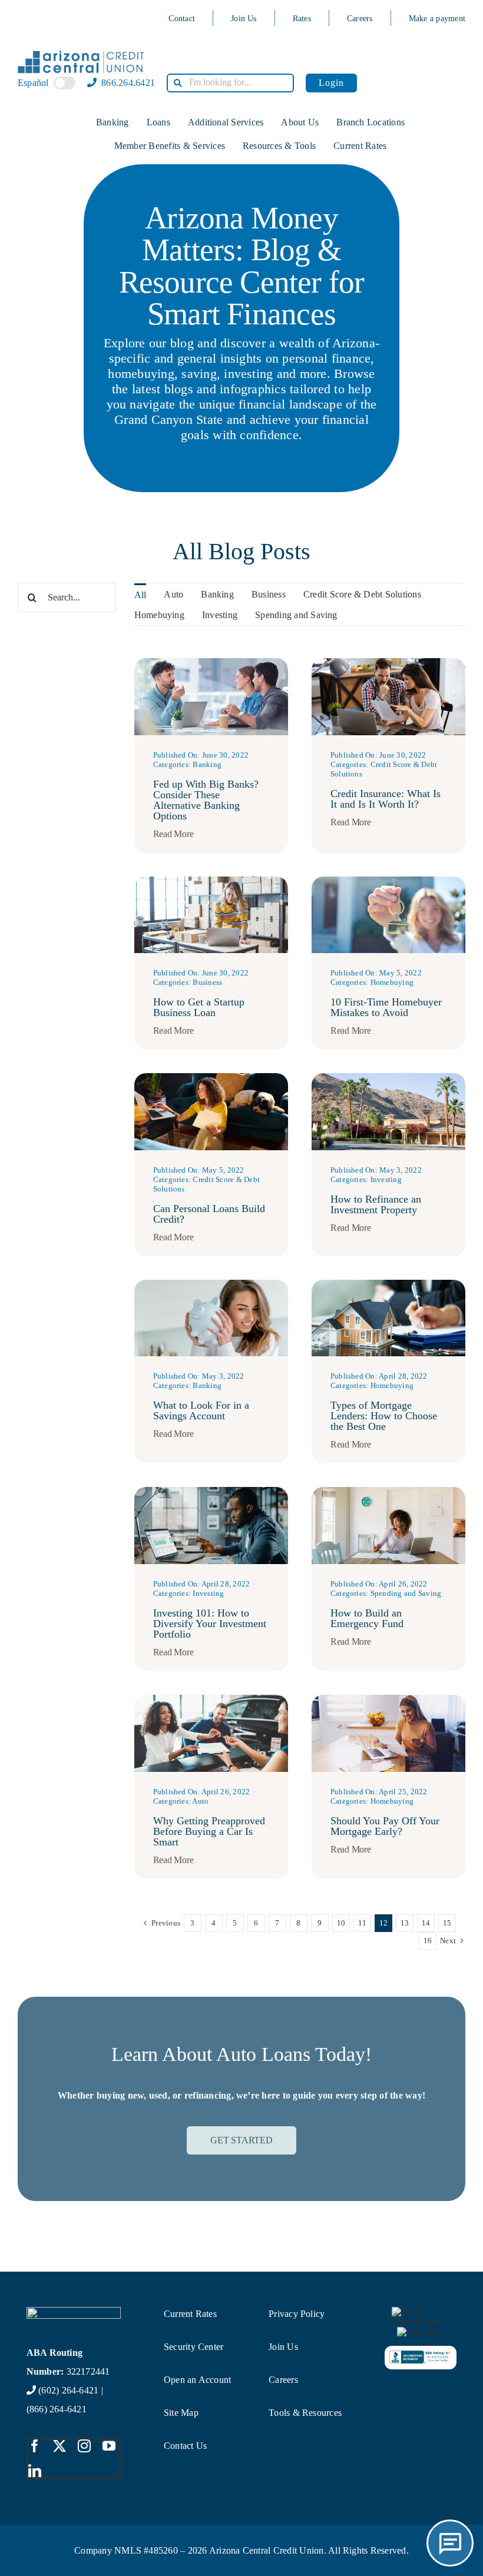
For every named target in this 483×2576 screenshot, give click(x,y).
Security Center (194, 2347)
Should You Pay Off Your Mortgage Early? (385, 1826)
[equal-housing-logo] (421, 2311)
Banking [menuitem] (217, 594)
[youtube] (109, 2446)
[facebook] (35, 2446)
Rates (302, 19)
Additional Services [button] (226, 122)
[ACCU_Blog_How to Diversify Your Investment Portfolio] (211, 1491)
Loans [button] (158, 122)
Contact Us (185, 2446)
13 (405, 1923)
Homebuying (392, 982)
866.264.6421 (127, 83)
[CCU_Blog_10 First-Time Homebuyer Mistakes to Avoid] (388, 881)
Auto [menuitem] (173, 594)
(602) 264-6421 (68, 2390)
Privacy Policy (297, 2314)
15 (447, 1923)
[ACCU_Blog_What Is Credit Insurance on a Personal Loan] (388, 663)
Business (207, 982)
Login (331, 83)
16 (428, 1941)
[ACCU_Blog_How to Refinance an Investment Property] (388, 1078)
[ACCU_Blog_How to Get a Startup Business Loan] (211, 881)
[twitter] (59, 2446)
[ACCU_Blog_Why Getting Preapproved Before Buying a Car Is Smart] (211, 1699)
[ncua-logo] (421, 2331)
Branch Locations (370, 122)
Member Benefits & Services (170, 146)
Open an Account (198, 2380)
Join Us (244, 19)
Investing (386, 1179)
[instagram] (84, 2446)
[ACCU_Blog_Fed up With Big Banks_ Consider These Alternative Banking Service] (211, 663)
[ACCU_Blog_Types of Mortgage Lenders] (388, 1284)
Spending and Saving (406, 1593)
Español (33, 83)
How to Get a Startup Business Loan (199, 1007)
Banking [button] (113, 122)
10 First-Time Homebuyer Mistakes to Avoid (386, 1007)
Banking (207, 764)
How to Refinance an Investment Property (376, 1204)
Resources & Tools (279, 146)
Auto (200, 1801)
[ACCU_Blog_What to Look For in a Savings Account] (211, 1284)
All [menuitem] (140, 595)
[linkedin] (35, 2471)
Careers (360, 19)
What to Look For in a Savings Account (201, 1410)
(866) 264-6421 (57, 2409)
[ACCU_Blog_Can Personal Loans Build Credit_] (211, 1078)
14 (426, 1923)
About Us (300, 122)
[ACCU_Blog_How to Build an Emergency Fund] (388, 1491)
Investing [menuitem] (220, 615)
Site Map (181, 2413)
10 (341, 1923)
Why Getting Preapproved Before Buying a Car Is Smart (209, 1831)
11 (362, 1923)
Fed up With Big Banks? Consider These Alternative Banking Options (206, 800)
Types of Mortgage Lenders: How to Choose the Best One (384, 1416)
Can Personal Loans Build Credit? (209, 1214)
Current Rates (360, 146)
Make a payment (437, 19)
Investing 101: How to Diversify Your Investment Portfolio (210, 1624)
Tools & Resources (305, 2413)
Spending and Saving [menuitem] (296, 615)
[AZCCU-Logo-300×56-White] (74, 2311)
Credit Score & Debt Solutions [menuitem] (362, 594)
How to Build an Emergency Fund (367, 1618)
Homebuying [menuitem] (159, 615)
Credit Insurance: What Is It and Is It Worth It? (386, 799)
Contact (182, 19)
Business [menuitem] (269, 594)
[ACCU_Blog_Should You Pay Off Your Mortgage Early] (388, 1699)
